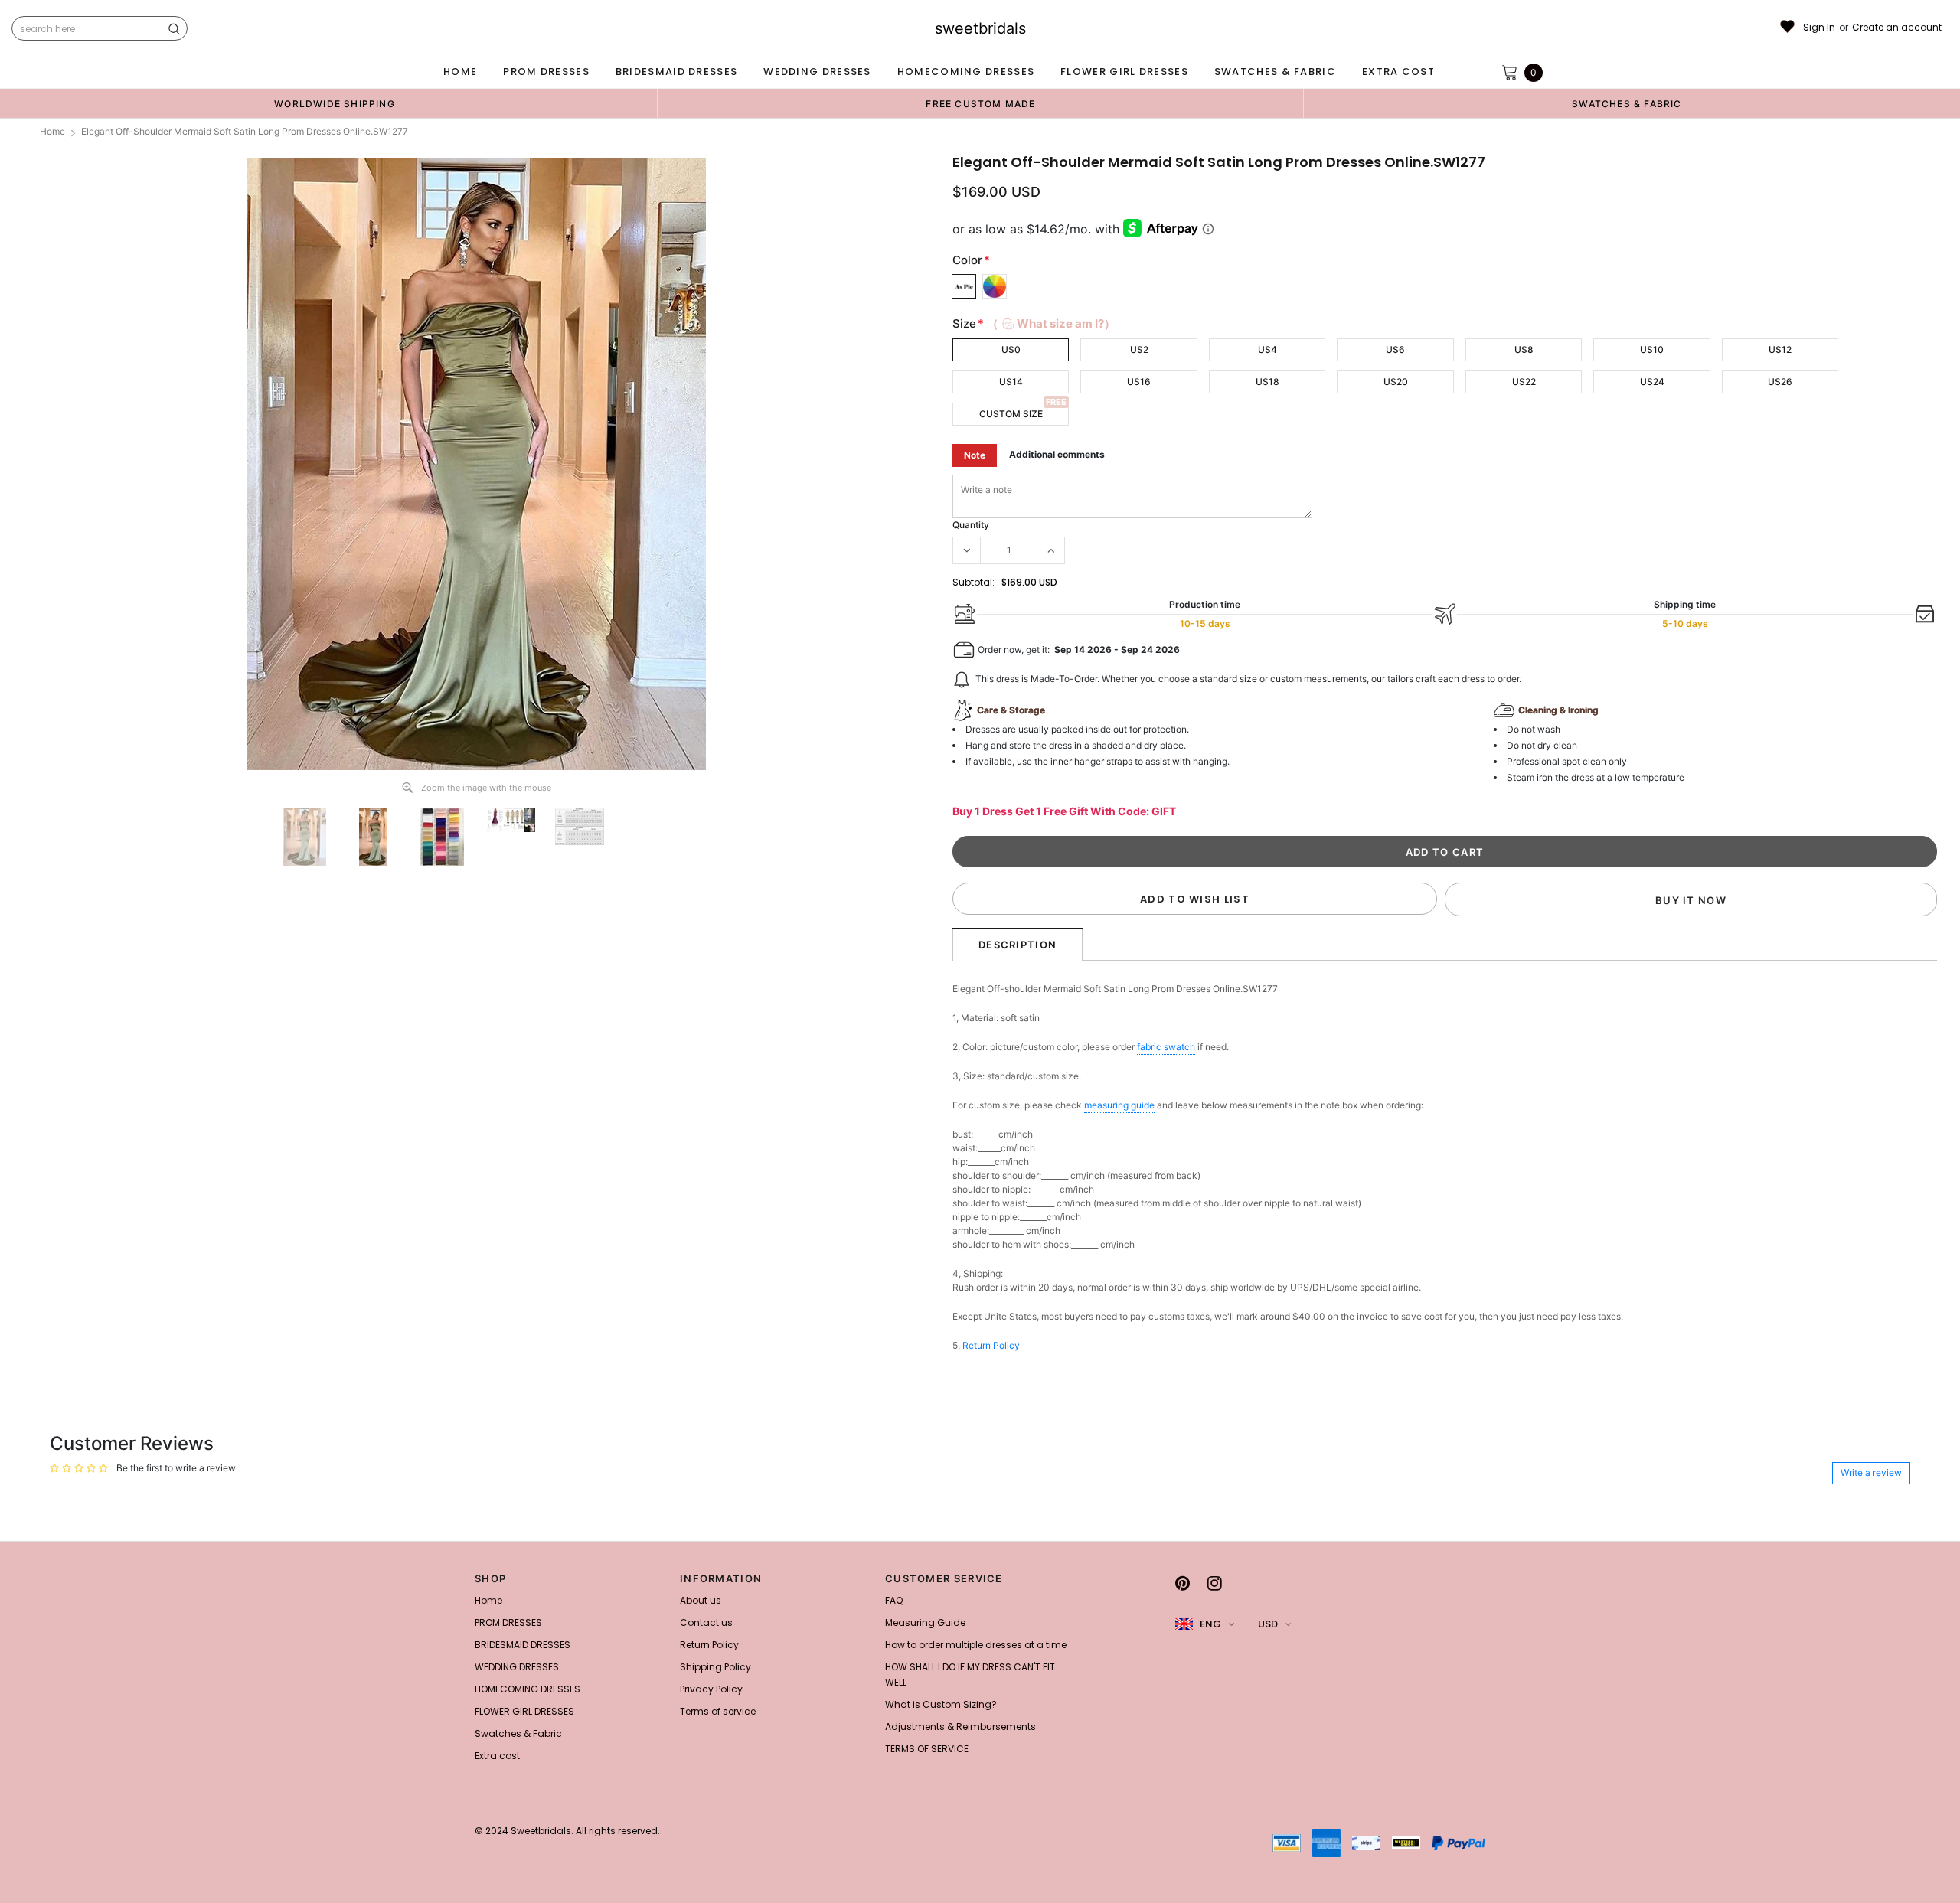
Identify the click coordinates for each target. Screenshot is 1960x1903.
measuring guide (1119, 1105)
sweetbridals (980, 28)
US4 (1267, 349)
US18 (1267, 382)
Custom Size (1011, 414)
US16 (1139, 382)
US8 (1524, 349)
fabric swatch (1166, 1047)
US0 (1011, 349)
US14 (1011, 382)
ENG (1210, 1624)
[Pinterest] (1183, 1583)
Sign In (1819, 28)
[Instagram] (1215, 1583)
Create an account (1897, 28)
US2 (1139, 349)
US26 (1780, 382)
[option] (335, 103)
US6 (1395, 349)
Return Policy (991, 1345)
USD (1268, 1624)
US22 (1524, 382)
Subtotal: (973, 582)
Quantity (971, 525)
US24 (1652, 382)
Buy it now (1691, 900)
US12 (1780, 349)
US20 (1396, 382)
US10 (1652, 349)
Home (52, 131)
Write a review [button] (1871, 1472)
